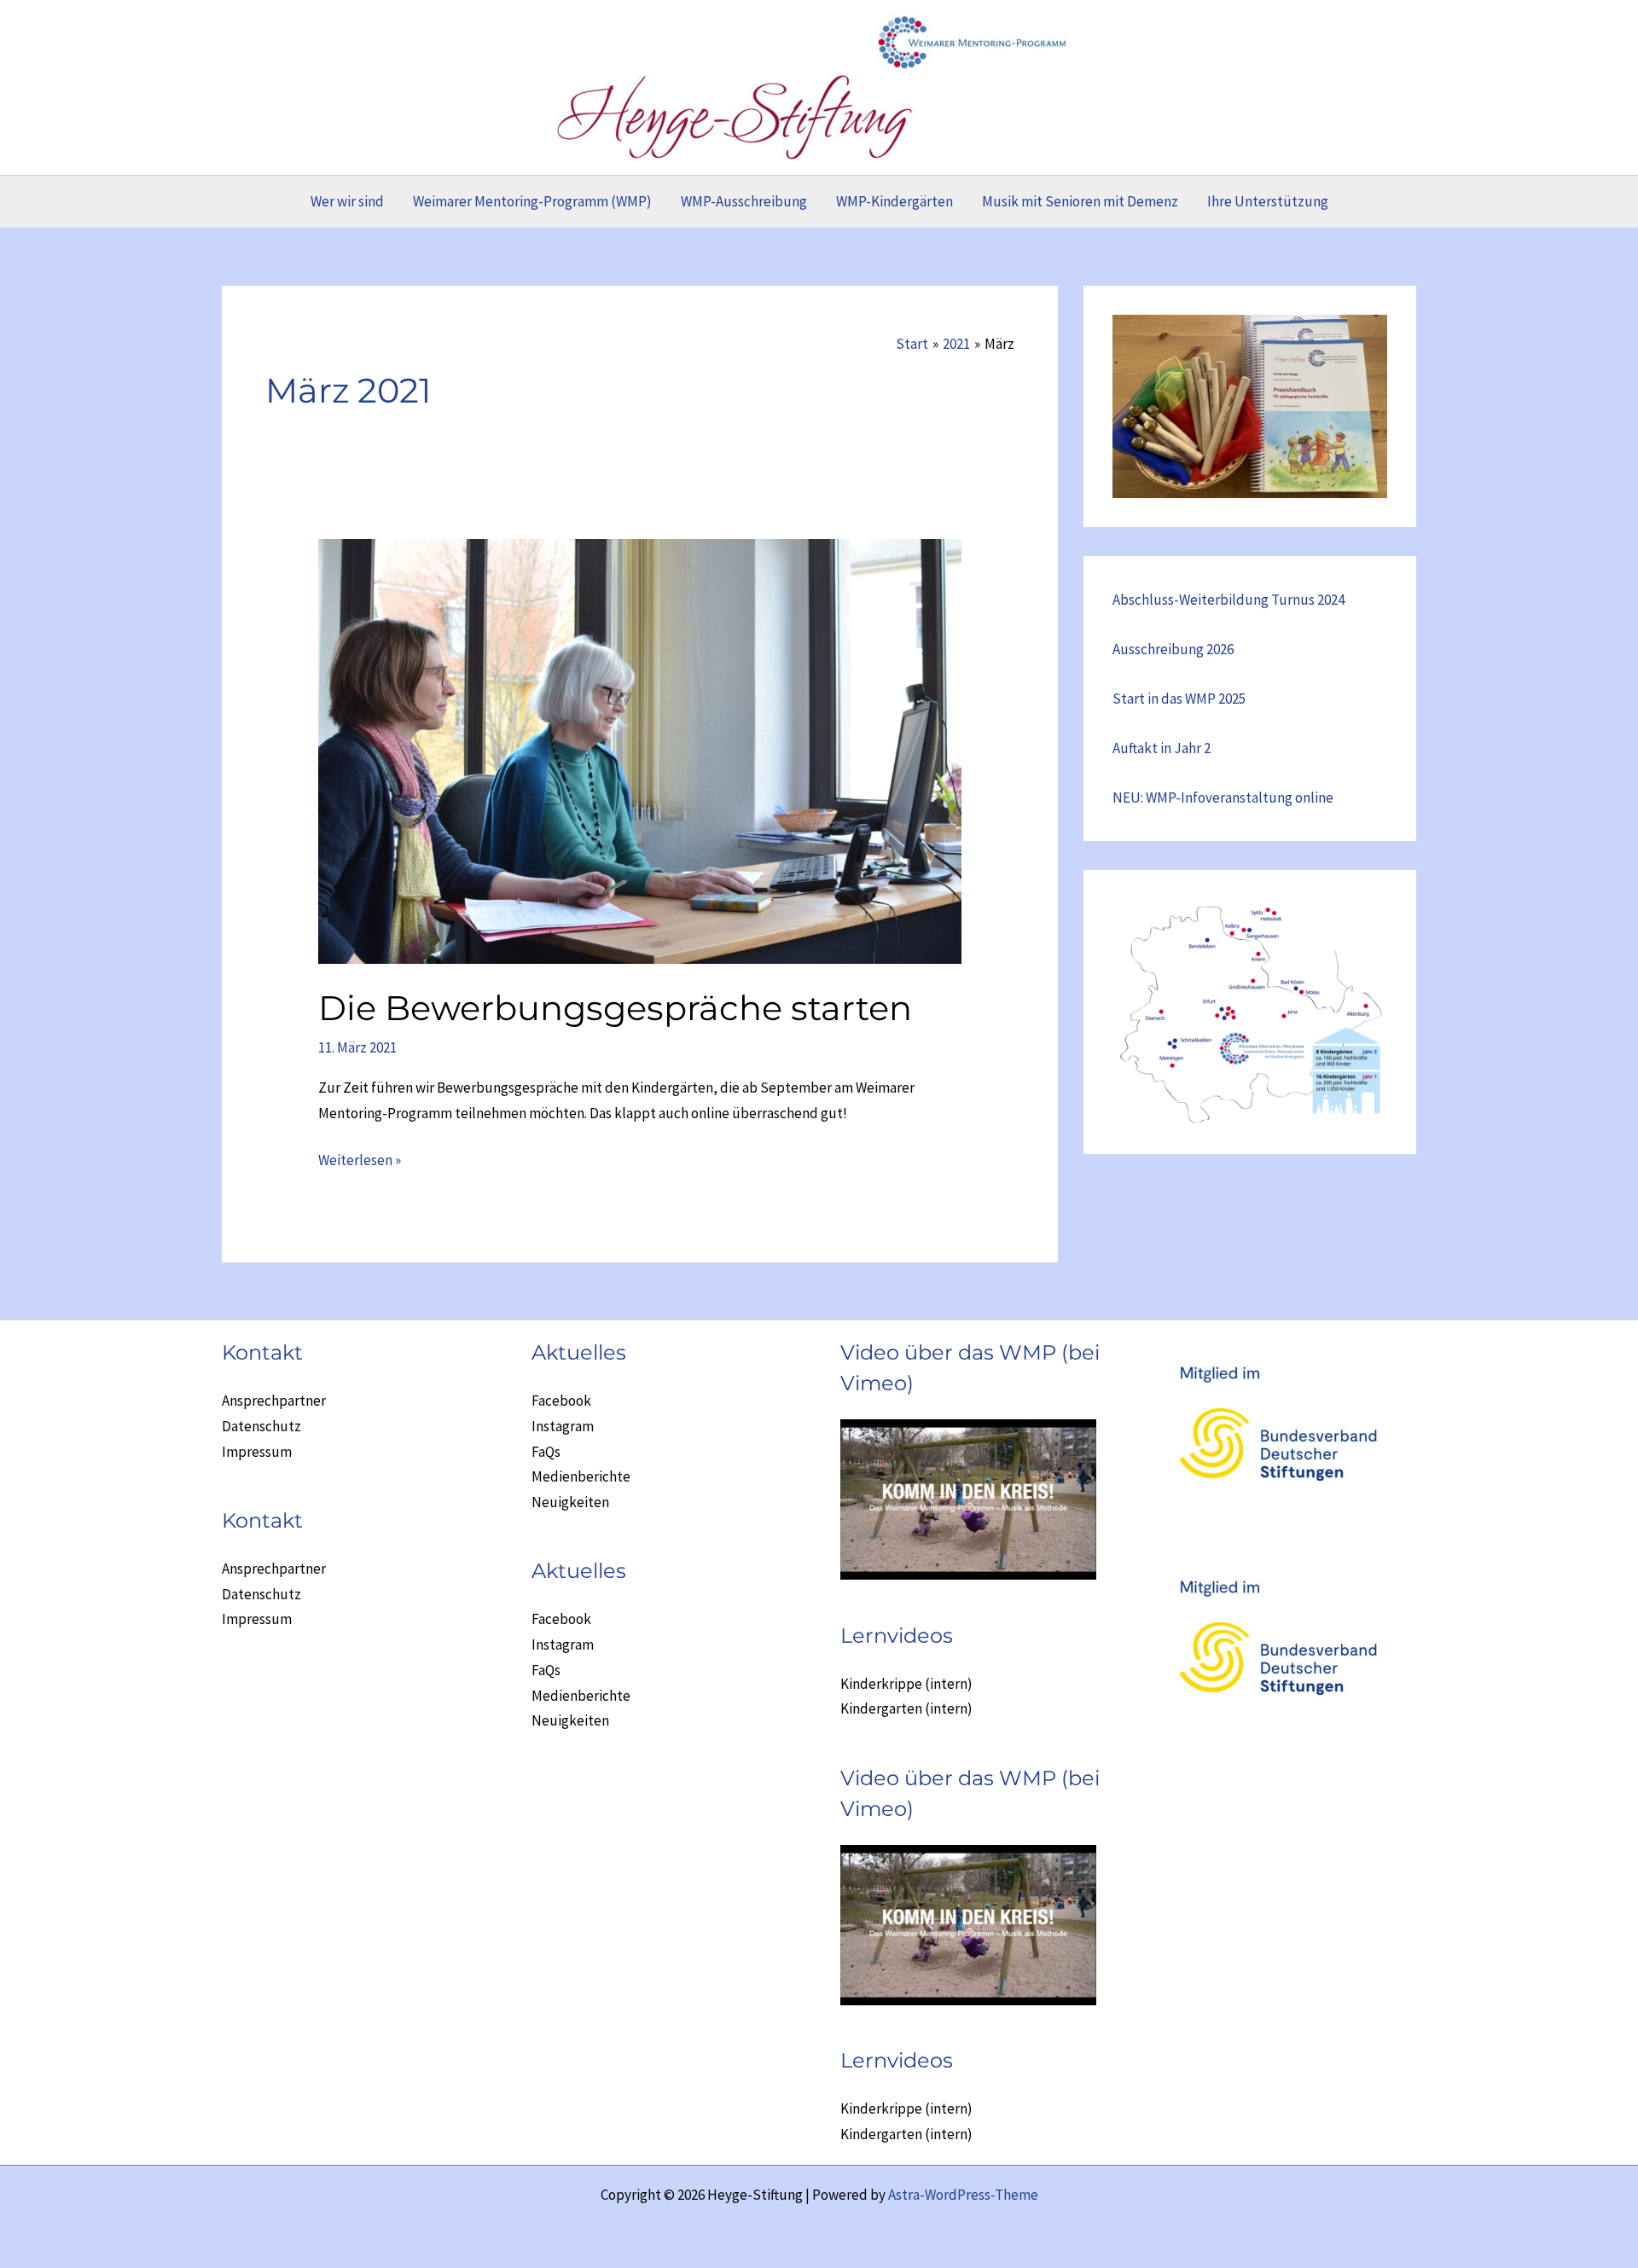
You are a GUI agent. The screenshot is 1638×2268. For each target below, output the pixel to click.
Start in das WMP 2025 (1179, 699)
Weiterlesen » (360, 1162)
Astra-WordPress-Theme (963, 2195)
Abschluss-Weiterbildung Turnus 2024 (1228, 600)
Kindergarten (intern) (906, 1708)
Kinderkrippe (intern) (906, 1684)
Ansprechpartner (274, 1401)
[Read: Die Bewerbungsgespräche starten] (639, 750)
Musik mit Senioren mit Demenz (1080, 201)
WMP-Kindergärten (895, 201)
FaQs (546, 1452)
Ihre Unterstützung (1268, 201)
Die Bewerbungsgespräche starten (615, 1008)
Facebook (561, 1401)
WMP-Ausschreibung (744, 201)
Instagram (563, 1426)
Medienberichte (581, 1476)
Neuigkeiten (570, 1502)
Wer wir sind (347, 201)
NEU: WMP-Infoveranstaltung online (1223, 798)
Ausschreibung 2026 (1173, 649)
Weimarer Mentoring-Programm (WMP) (532, 201)
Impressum (257, 1452)
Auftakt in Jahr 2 (1162, 748)
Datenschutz (261, 1426)
